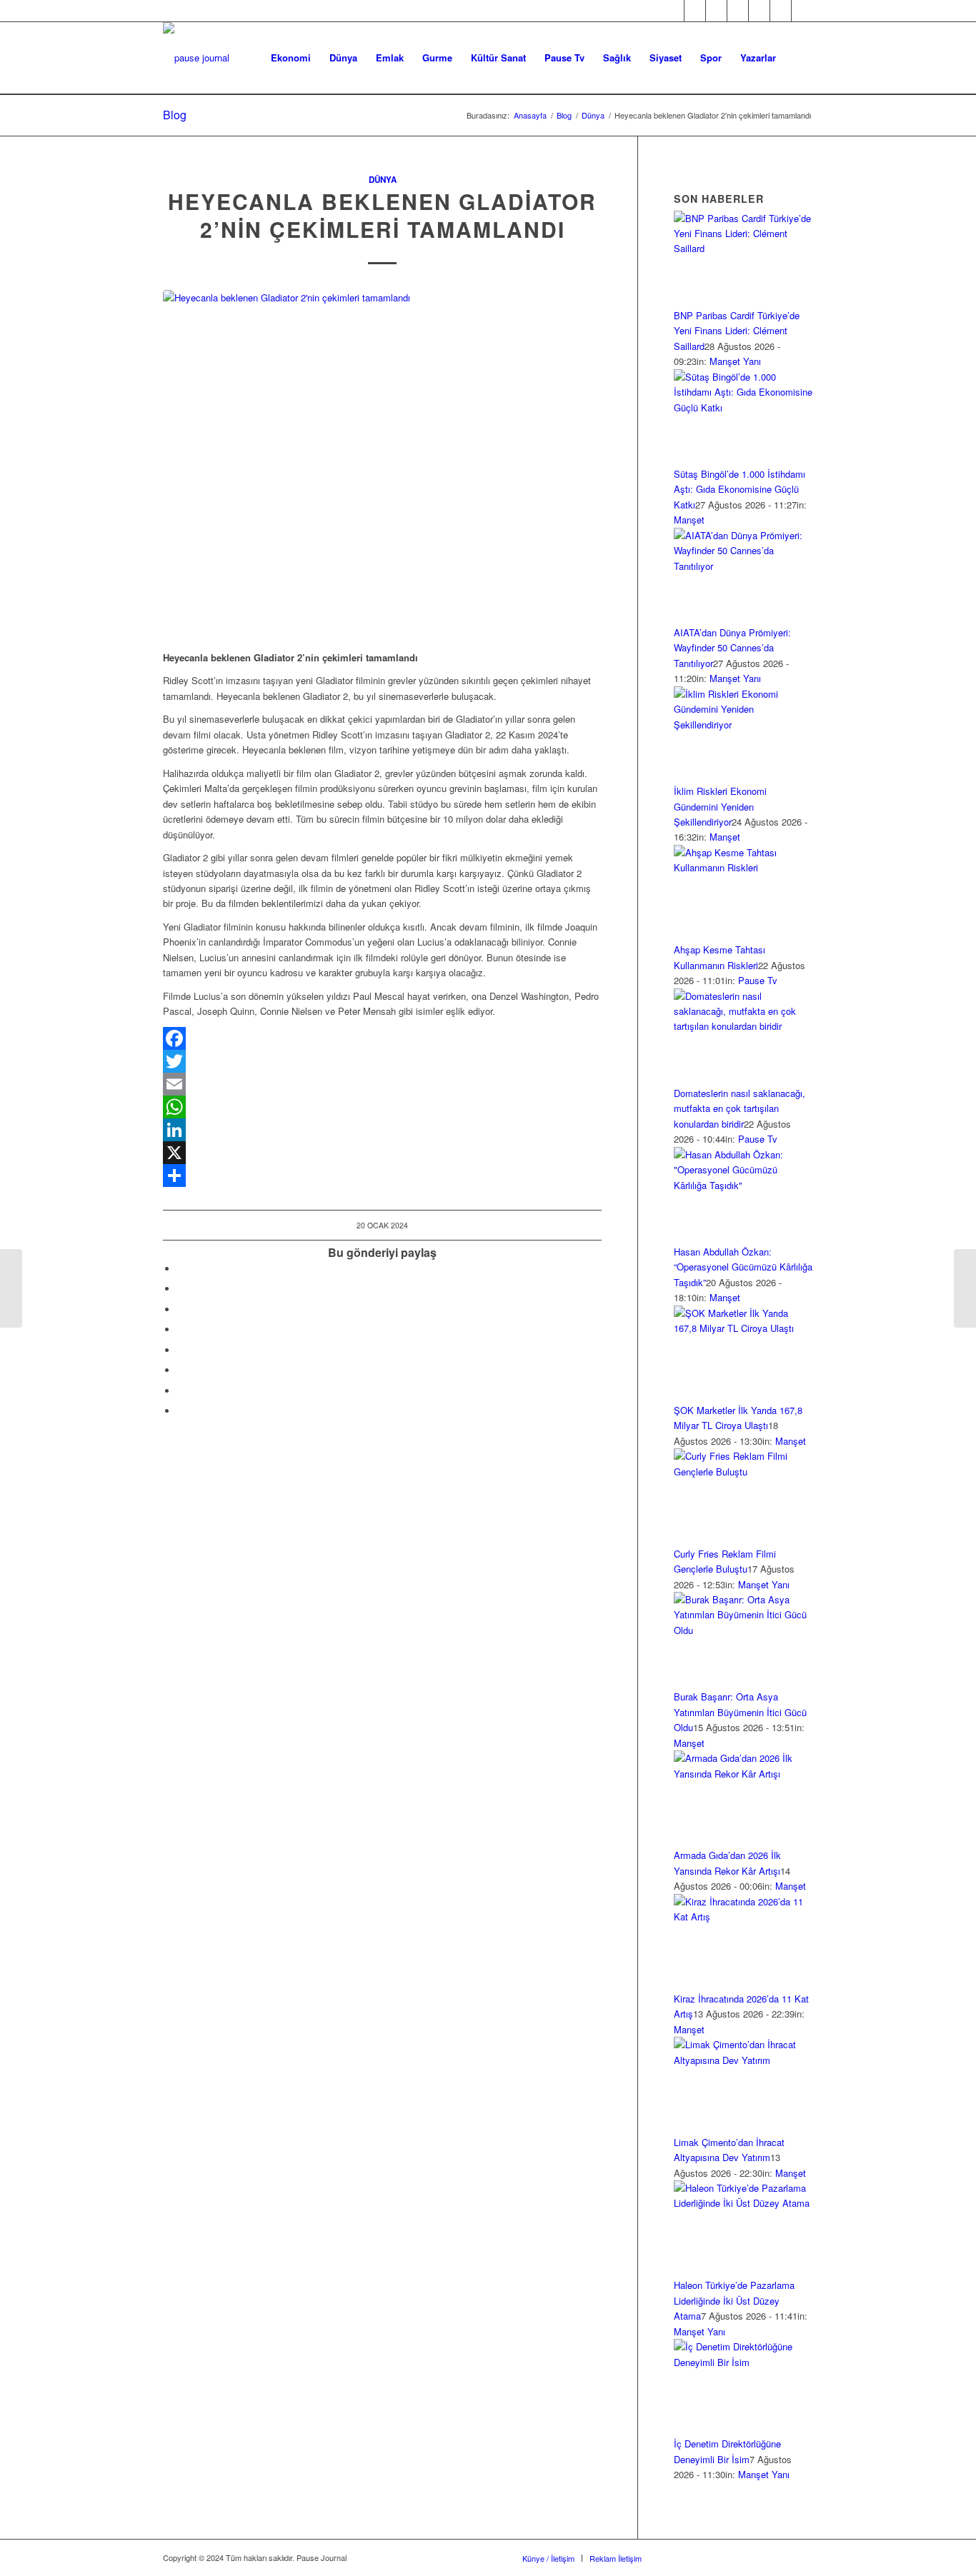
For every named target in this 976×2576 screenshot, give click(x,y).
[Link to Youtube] (759, 11)
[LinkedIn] (382, 1130)
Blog (175, 115)
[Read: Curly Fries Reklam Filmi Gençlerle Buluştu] (743, 1472)
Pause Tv (758, 980)
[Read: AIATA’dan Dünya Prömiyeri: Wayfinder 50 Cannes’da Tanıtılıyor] (743, 566)
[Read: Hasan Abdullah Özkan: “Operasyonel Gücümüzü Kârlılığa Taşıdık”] (743, 1185)
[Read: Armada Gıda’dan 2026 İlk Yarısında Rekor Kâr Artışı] (743, 1774)
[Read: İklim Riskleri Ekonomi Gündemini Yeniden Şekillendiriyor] (743, 725)
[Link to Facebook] (673, 11)
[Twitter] (382, 1061)
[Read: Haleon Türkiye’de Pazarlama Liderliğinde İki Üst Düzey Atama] (743, 2203)
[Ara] (799, 58)
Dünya (383, 180)
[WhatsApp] (382, 1107)
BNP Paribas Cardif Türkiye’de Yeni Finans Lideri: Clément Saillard (737, 331)
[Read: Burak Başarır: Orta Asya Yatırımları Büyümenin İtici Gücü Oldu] (743, 1630)
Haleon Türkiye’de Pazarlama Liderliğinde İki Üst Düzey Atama (734, 2300)
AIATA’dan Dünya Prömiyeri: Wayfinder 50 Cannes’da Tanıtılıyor (732, 648)
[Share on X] (181, 1289)
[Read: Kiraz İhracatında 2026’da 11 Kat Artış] (743, 1916)
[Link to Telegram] (802, 11)
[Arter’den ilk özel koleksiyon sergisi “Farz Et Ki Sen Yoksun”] (965, 1288)
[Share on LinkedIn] (181, 1329)
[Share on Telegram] (181, 1350)
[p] (196, 58)
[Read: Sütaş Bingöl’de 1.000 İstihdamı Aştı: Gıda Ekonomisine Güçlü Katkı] (743, 407)
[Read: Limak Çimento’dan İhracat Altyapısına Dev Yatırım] (743, 2060)
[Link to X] (695, 11)
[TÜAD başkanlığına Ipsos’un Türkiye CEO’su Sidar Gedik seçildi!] (11, 1288)
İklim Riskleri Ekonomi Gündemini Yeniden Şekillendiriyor (720, 806)
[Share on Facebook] (181, 1269)
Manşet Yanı (735, 361)
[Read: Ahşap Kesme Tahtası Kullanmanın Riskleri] (743, 867)
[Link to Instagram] (716, 11)
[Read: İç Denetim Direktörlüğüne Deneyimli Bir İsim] (743, 2362)
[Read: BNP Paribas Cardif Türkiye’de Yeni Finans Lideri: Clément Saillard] (743, 248)
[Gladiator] (382, 462)
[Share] (382, 1176)
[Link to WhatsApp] (781, 11)
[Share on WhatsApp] (181, 1309)
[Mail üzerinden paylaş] (181, 1370)
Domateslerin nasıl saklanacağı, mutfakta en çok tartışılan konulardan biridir (740, 1108)
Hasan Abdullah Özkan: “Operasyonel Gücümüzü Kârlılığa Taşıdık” (743, 1267)
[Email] (382, 1084)
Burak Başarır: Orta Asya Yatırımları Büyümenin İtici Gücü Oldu (740, 1712)
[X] (382, 1153)
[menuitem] (291, 58)
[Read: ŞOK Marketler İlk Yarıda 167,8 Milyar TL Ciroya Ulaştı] (743, 1328)
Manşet (689, 520)
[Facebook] (382, 1038)
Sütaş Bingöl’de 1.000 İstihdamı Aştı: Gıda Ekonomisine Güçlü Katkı (740, 489)
